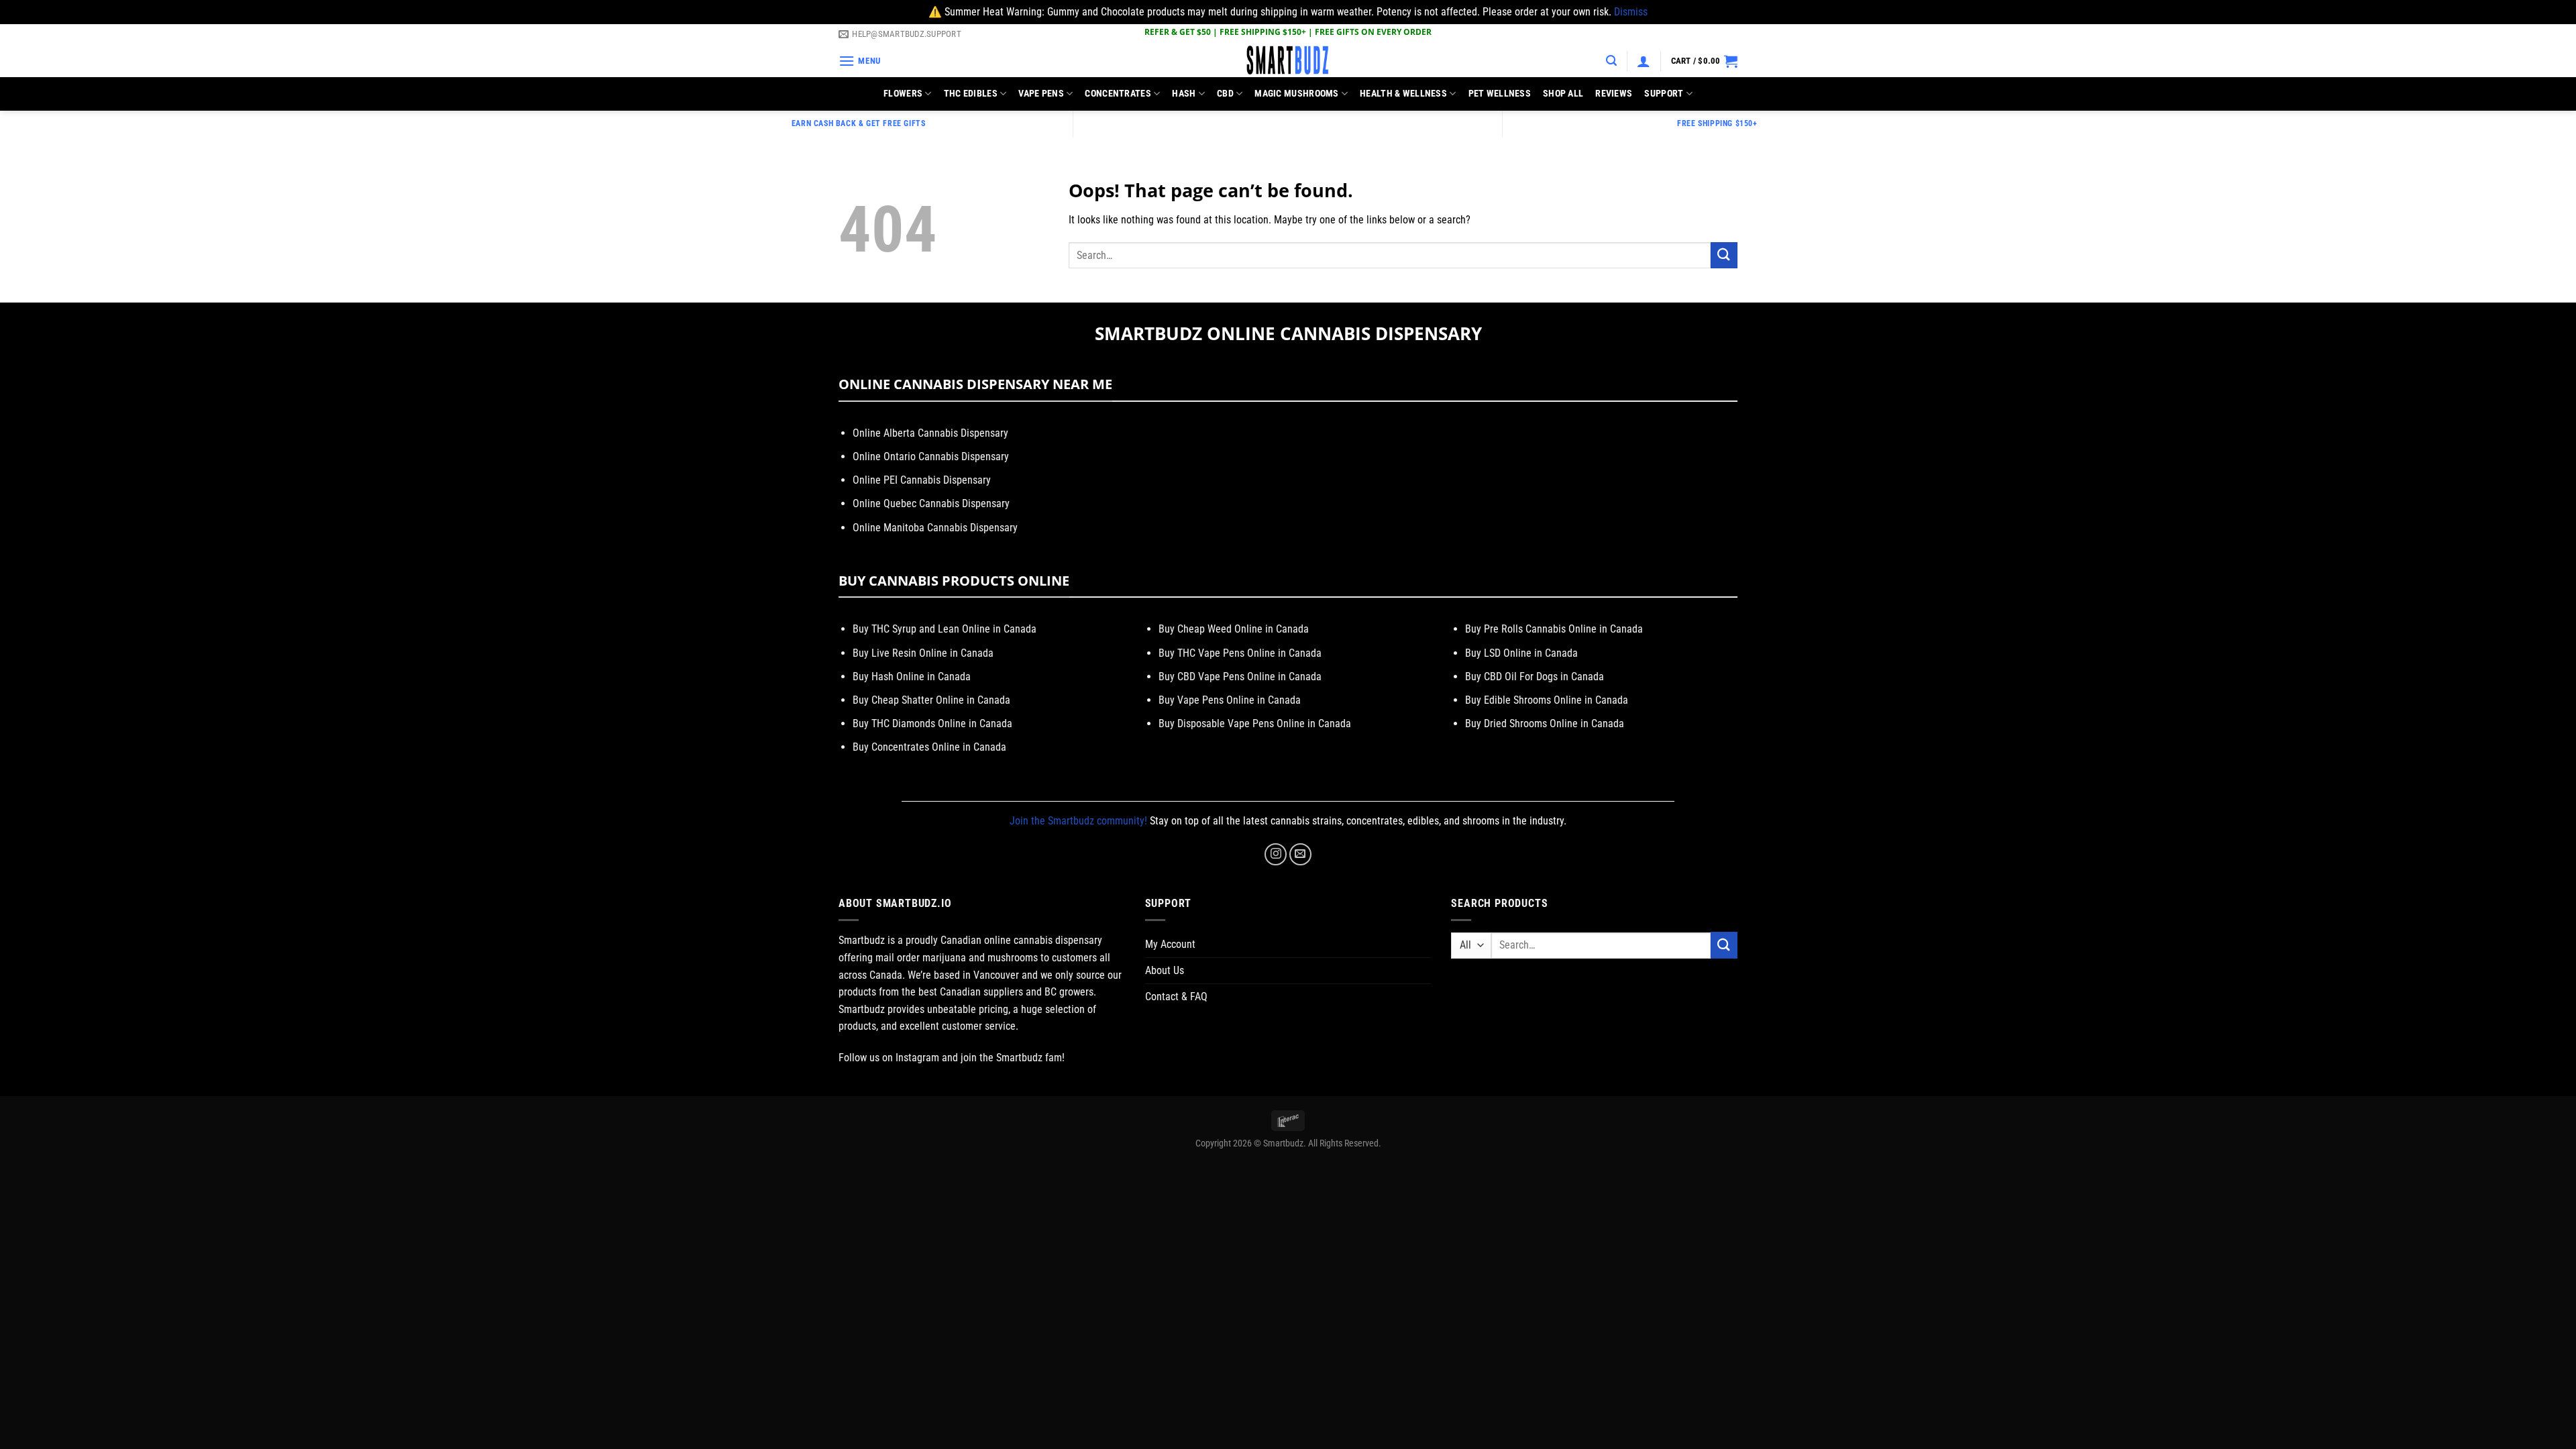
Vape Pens (1041, 94)
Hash (1184, 94)
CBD (1225, 94)
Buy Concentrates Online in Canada (929, 747)
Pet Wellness (1500, 94)
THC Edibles (971, 94)
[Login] (1644, 61)
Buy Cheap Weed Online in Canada (1234, 629)
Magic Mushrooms (1296, 94)
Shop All (1563, 94)
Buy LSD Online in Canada (1521, 653)
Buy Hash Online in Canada (912, 677)
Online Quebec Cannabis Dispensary (931, 503)
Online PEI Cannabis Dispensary (922, 480)
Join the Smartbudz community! (1078, 821)
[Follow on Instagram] (1276, 854)
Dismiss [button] (1631, 12)
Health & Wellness (1403, 94)
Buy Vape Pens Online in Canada (1230, 700)
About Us (1165, 970)
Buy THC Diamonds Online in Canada (932, 723)
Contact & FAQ (1176, 997)
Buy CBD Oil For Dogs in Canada (1535, 677)
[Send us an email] (1300, 854)
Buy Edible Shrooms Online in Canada (1547, 700)
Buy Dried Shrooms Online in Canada (1545, 723)
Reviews (1614, 94)
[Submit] (1724, 255)
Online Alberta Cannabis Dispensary (930, 433)
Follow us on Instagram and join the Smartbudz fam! (952, 1058)
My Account (1170, 944)
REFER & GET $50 (1178, 32)
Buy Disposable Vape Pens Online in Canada (1255, 723)
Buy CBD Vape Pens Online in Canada (1240, 677)
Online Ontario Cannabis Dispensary (931, 457)
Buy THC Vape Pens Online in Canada (1240, 653)
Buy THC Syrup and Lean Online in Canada (945, 629)
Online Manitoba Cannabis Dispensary (935, 528)
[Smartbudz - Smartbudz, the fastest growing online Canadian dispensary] (1288, 61)
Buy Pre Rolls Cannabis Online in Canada (1554, 629)
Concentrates (1118, 94)
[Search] (1611, 61)
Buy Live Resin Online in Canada (923, 653)
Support (1664, 94)
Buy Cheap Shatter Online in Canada (931, 700)
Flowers (903, 94)
